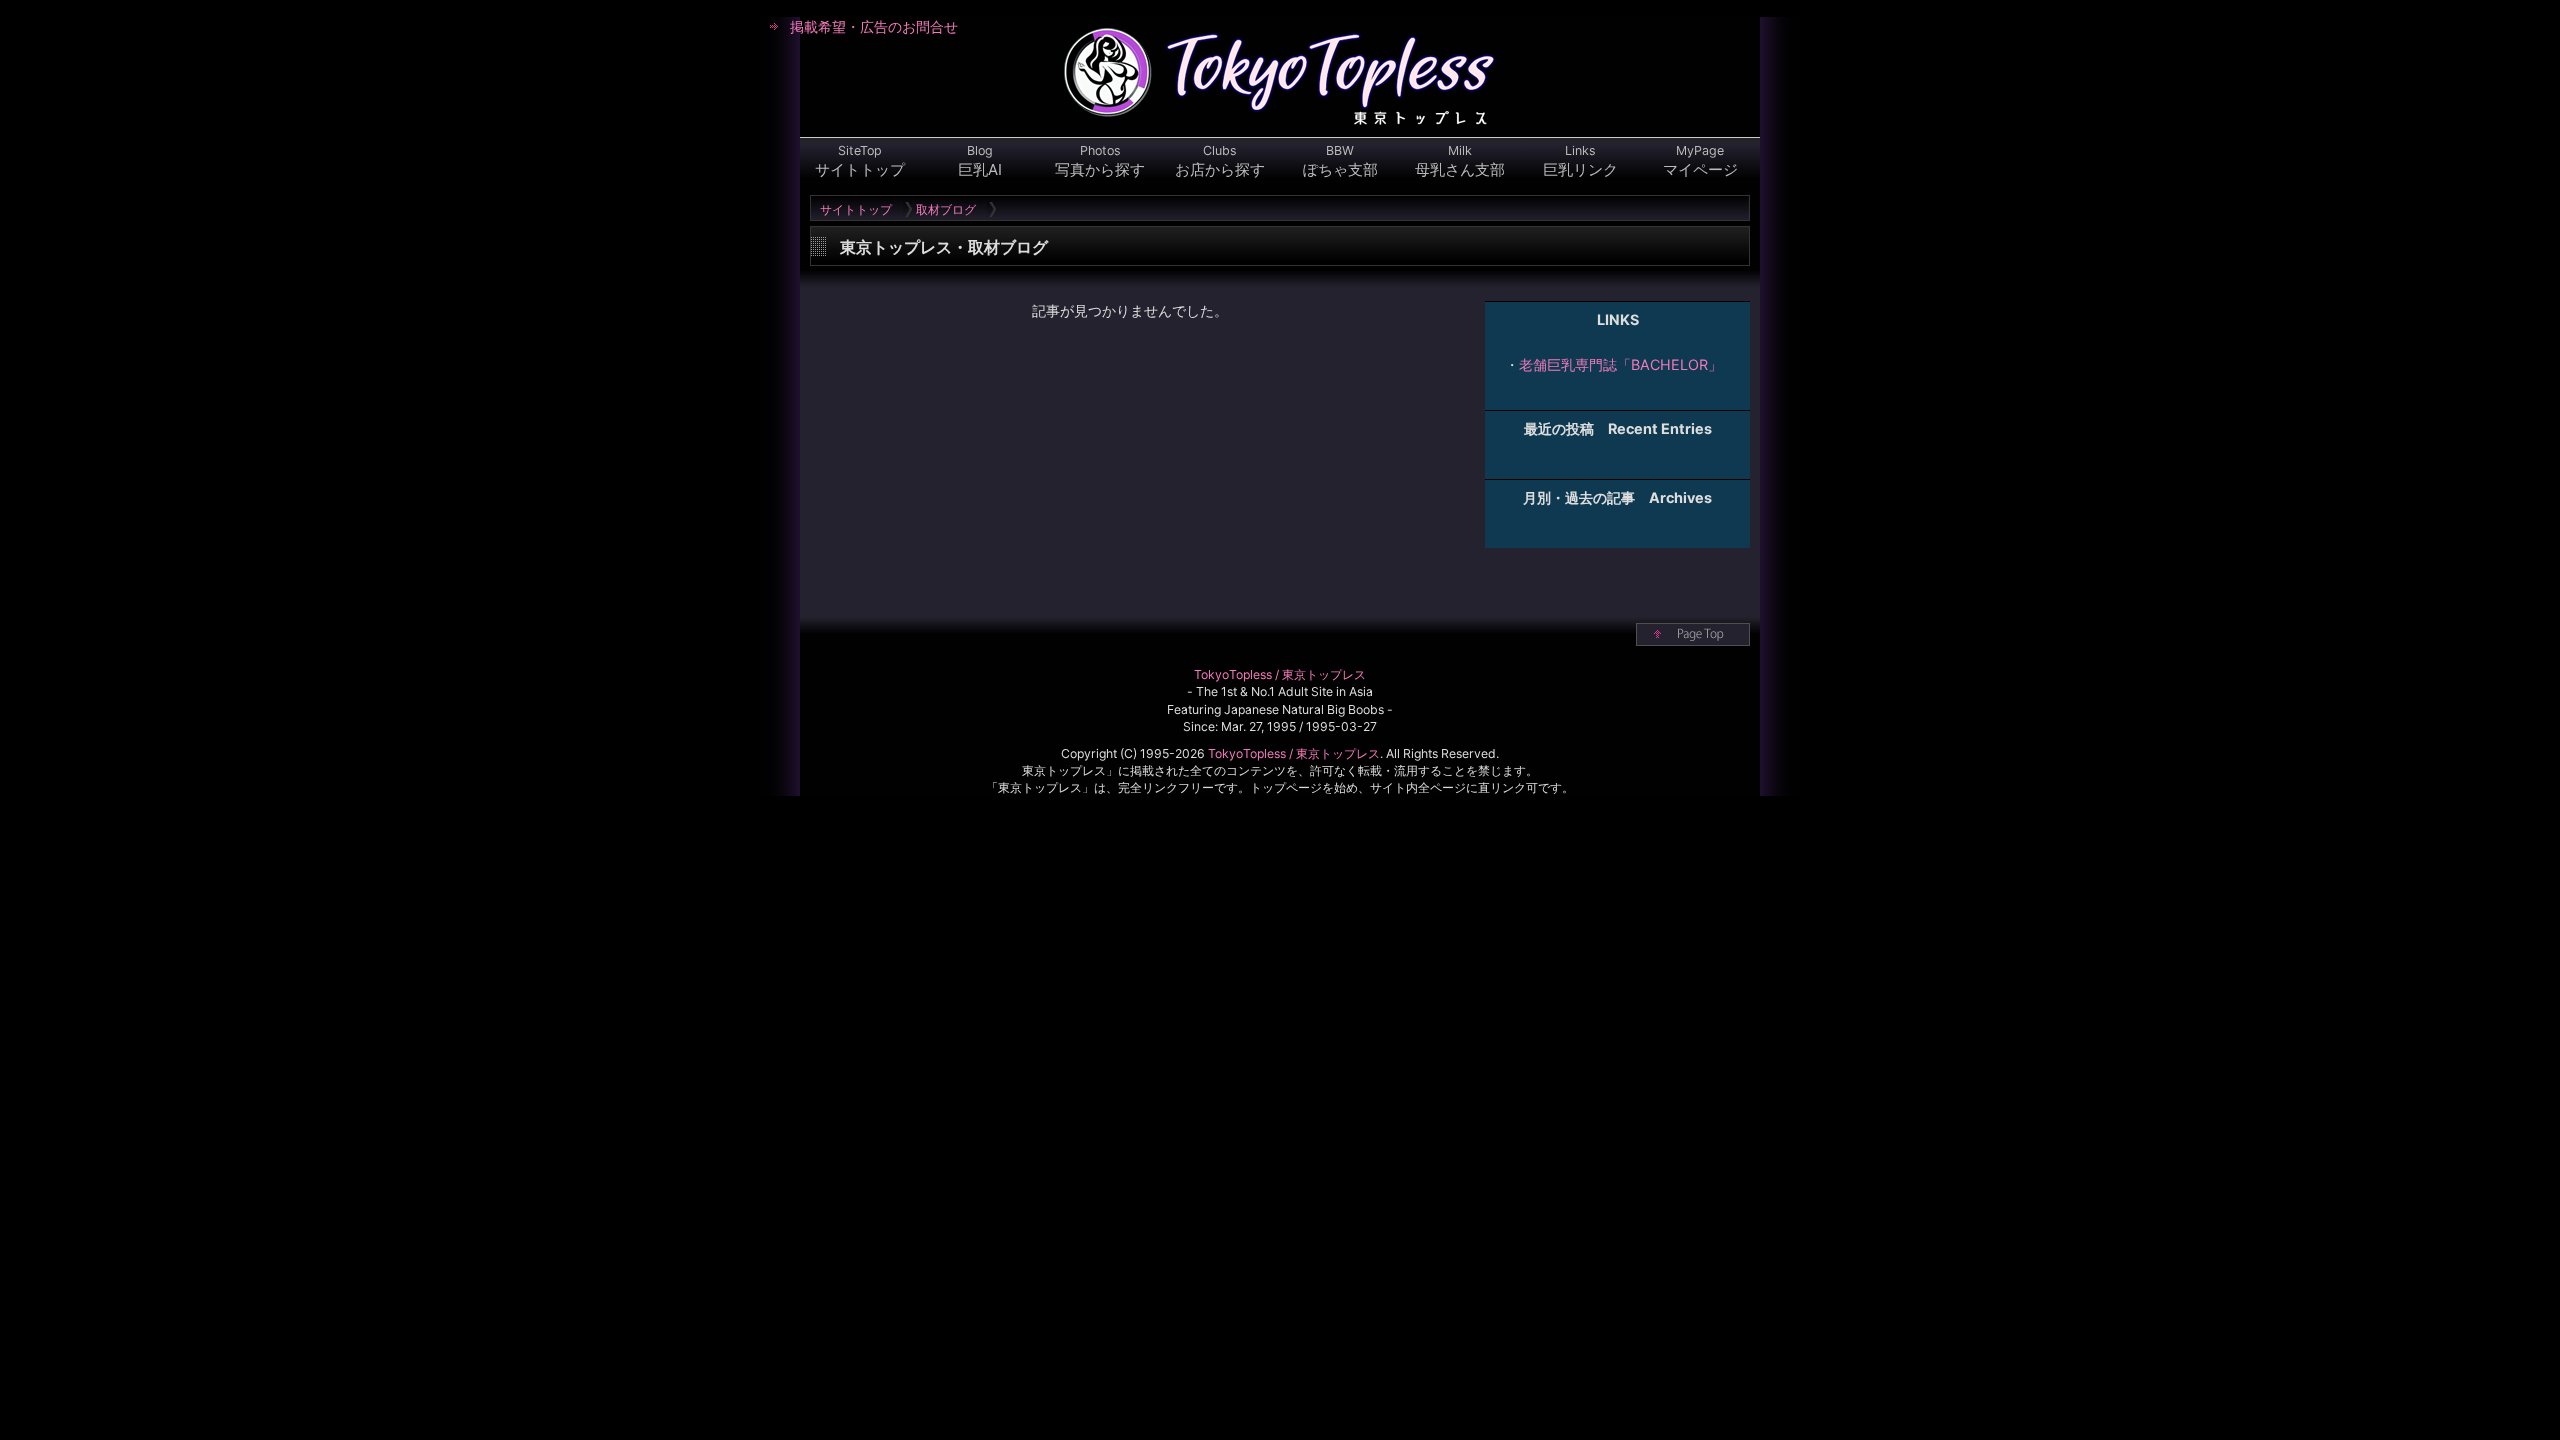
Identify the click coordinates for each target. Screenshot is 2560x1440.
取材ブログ (946, 209)
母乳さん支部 (1460, 161)
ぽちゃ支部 (1340, 161)
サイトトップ (860, 161)
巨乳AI (980, 161)
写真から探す (1100, 161)
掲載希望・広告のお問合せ (874, 26)
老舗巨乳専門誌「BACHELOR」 (1620, 364)
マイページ (1700, 161)
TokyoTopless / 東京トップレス (1280, 674)
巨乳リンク (1580, 161)
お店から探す (1220, 161)
